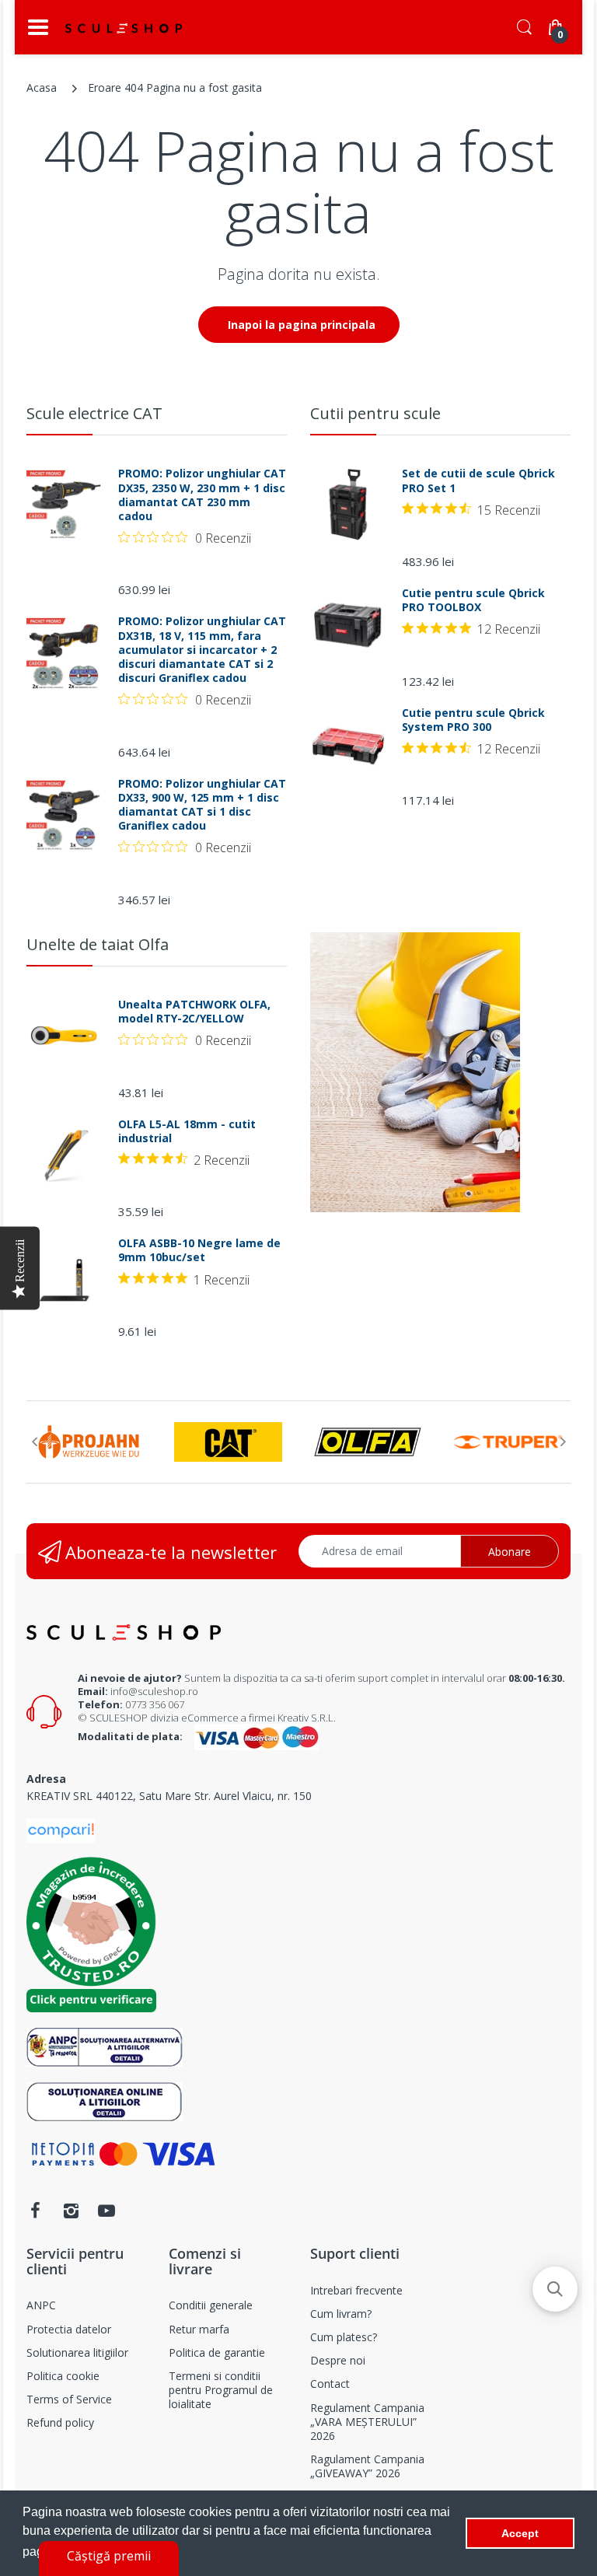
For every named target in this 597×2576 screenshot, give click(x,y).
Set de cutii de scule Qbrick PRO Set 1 (478, 481)
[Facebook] (35, 2211)
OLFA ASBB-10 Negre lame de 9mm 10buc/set (199, 1250)
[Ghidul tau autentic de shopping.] (61, 1829)
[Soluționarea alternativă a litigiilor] (105, 2046)
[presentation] (34, 1442)
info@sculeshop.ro (154, 1691)
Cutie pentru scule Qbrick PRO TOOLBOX (473, 600)
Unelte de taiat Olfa (98, 944)
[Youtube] (106, 2211)
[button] (555, 2289)
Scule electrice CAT (94, 413)
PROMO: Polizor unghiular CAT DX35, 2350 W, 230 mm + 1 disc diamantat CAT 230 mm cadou (202, 495)
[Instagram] (71, 2211)
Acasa (42, 87)
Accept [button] (520, 2533)
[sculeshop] (124, 28)
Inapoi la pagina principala (302, 325)
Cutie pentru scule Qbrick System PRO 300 (473, 720)
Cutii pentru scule (375, 413)
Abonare (510, 1552)
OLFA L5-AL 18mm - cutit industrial (187, 1131)
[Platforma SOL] (105, 2101)
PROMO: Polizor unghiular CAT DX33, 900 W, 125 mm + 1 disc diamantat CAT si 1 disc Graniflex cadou (202, 805)
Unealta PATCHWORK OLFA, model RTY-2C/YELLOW (194, 1012)
